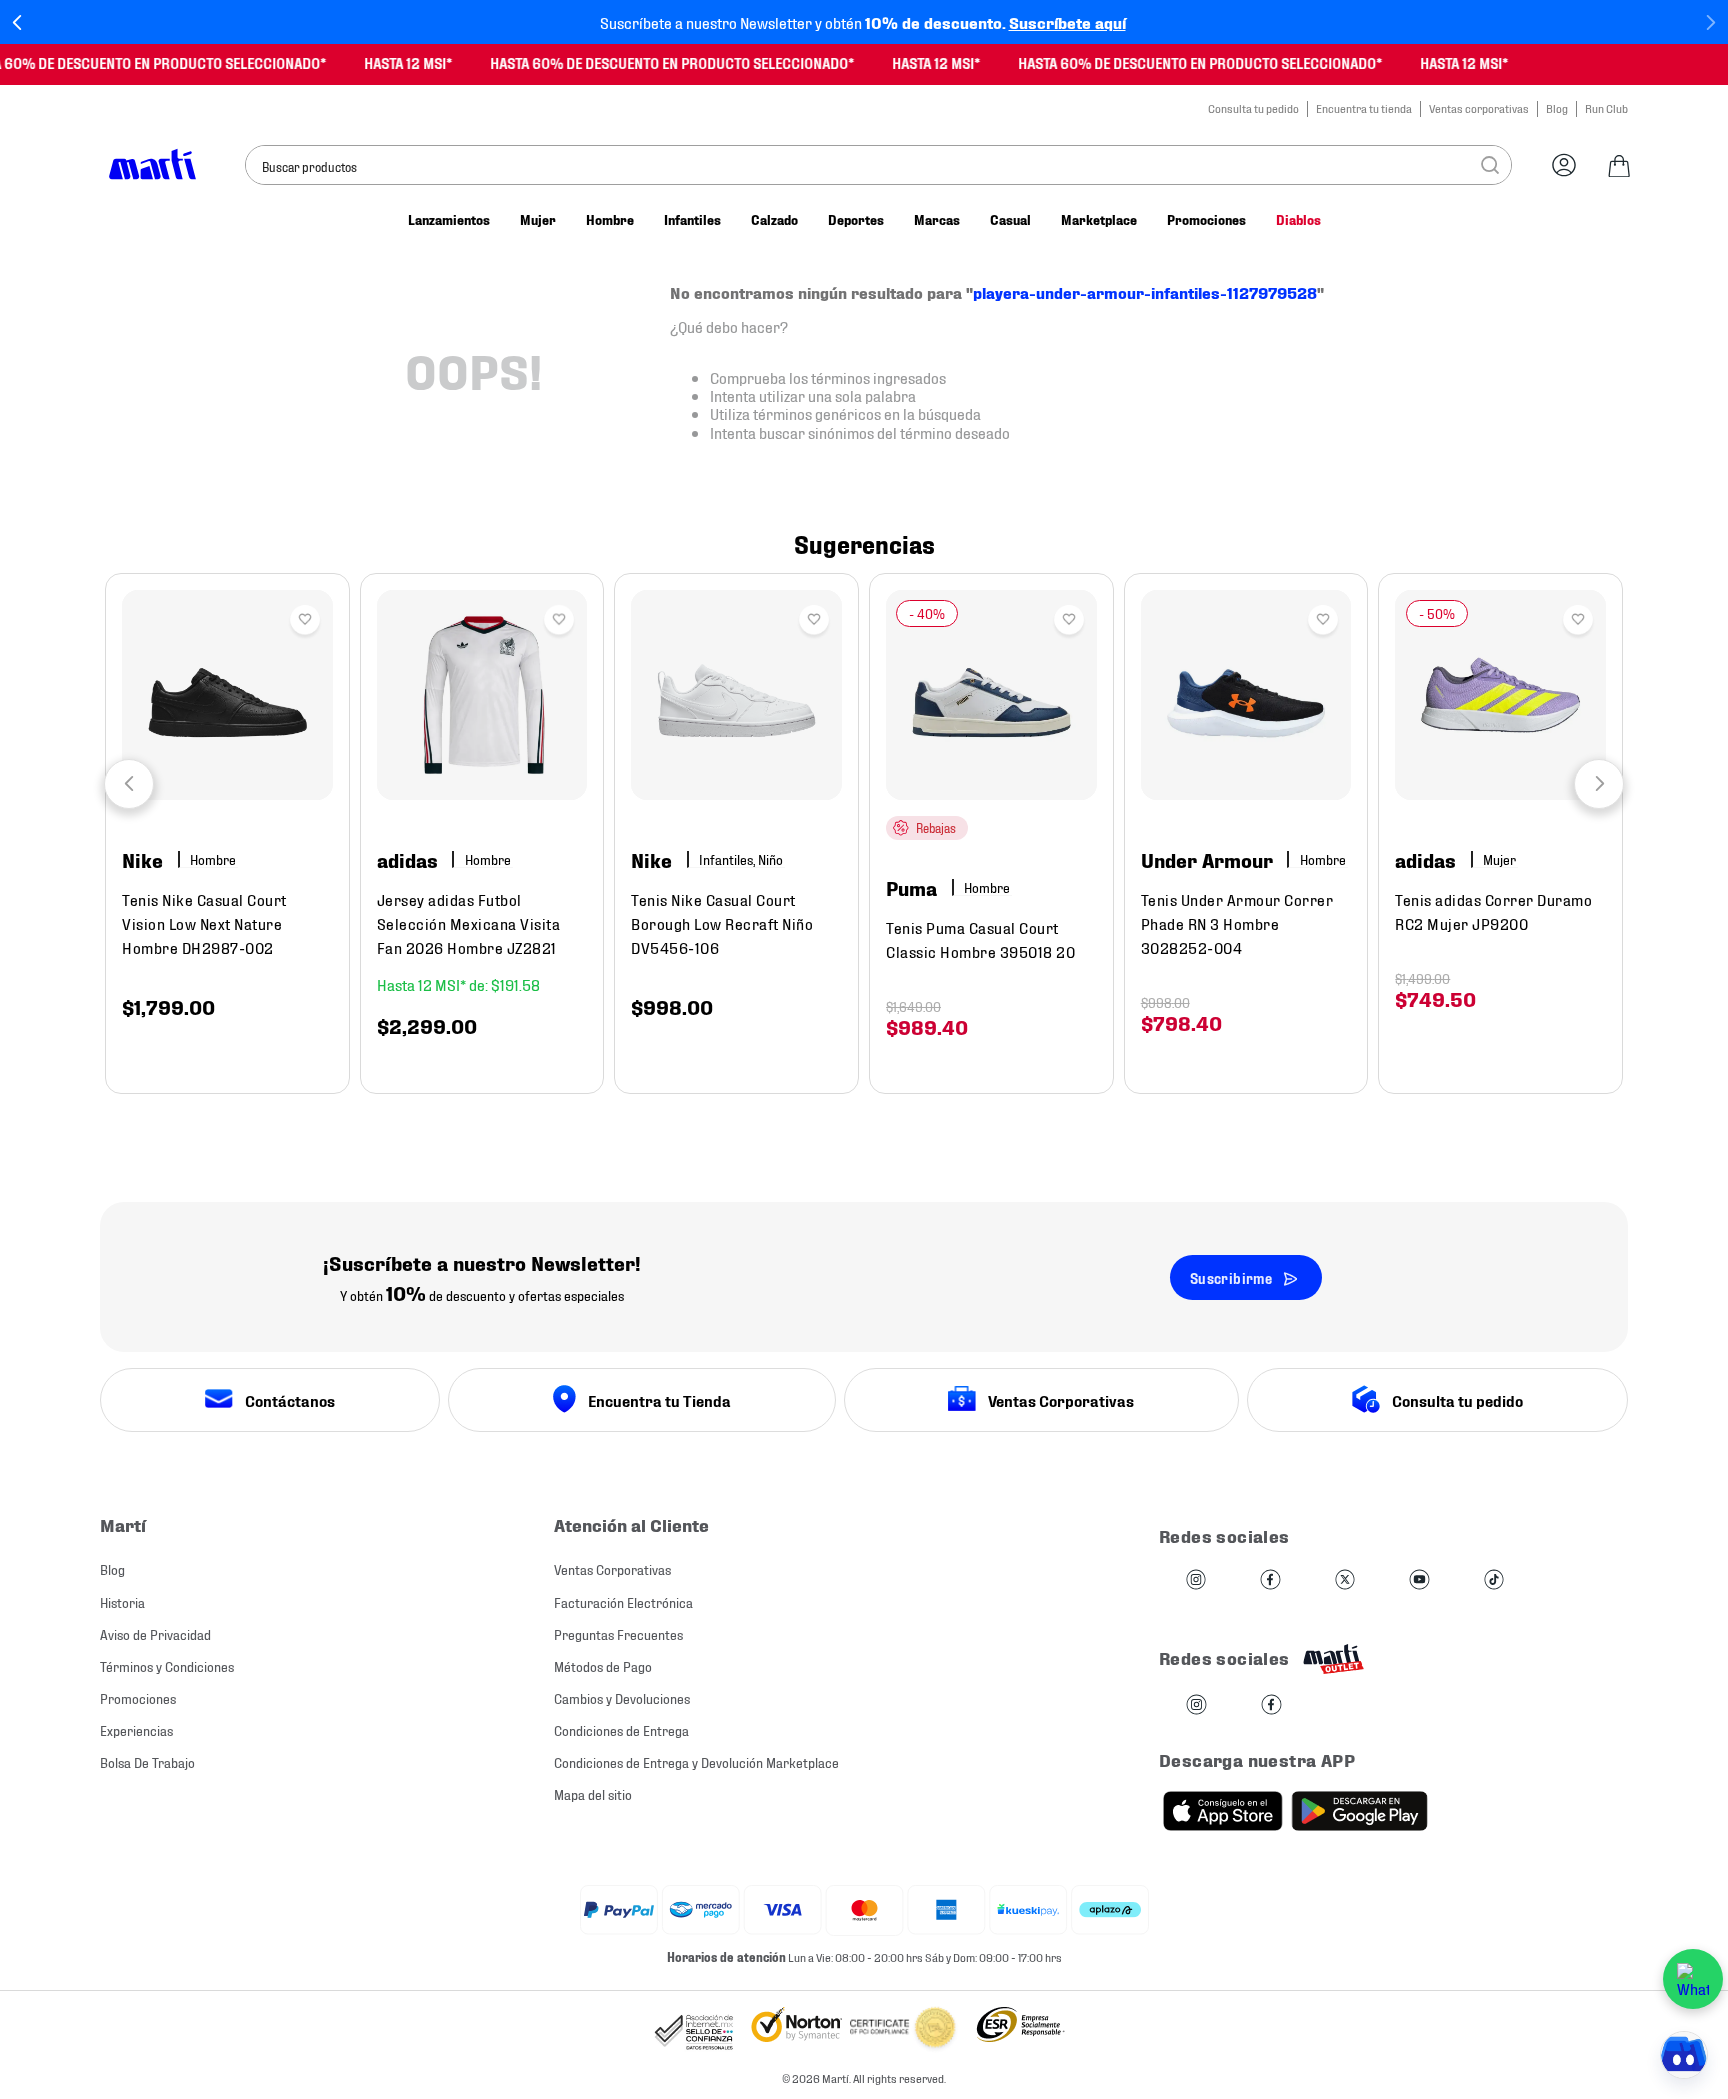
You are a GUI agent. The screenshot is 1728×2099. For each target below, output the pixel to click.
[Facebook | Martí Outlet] (1271, 1705)
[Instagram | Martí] (1196, 1580)
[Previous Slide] (17, 22)
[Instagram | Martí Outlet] (1196, 1705)
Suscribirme (1231, 1277)
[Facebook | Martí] (1270, 1580)
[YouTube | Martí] (1419, 1580)
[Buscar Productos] (1490, 165)
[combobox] (878, 165)
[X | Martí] (1345, 1580)
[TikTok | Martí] (1494, 1580)
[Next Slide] (1710, 22)
